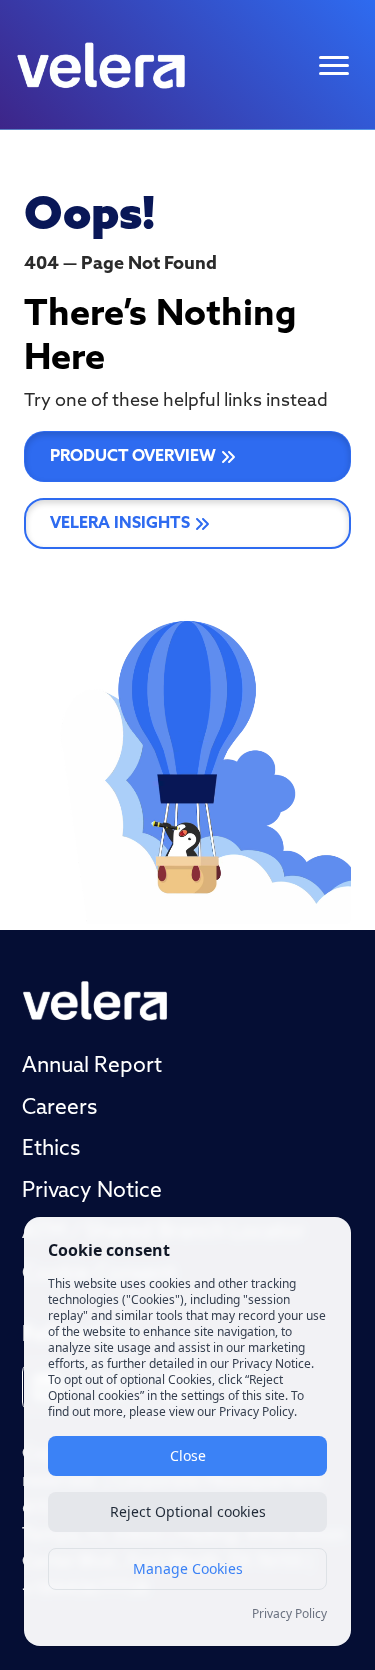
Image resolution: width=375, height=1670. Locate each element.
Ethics (51, 1149)
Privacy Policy (289, 1614)
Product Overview (133, 457)
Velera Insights (120, 524)
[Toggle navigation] (334, 65)
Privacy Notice (92, 1191)
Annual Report (92, 1066)
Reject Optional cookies (188, 1511)
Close (188, 1455)
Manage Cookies (188, 1568)
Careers (59, 1108)
